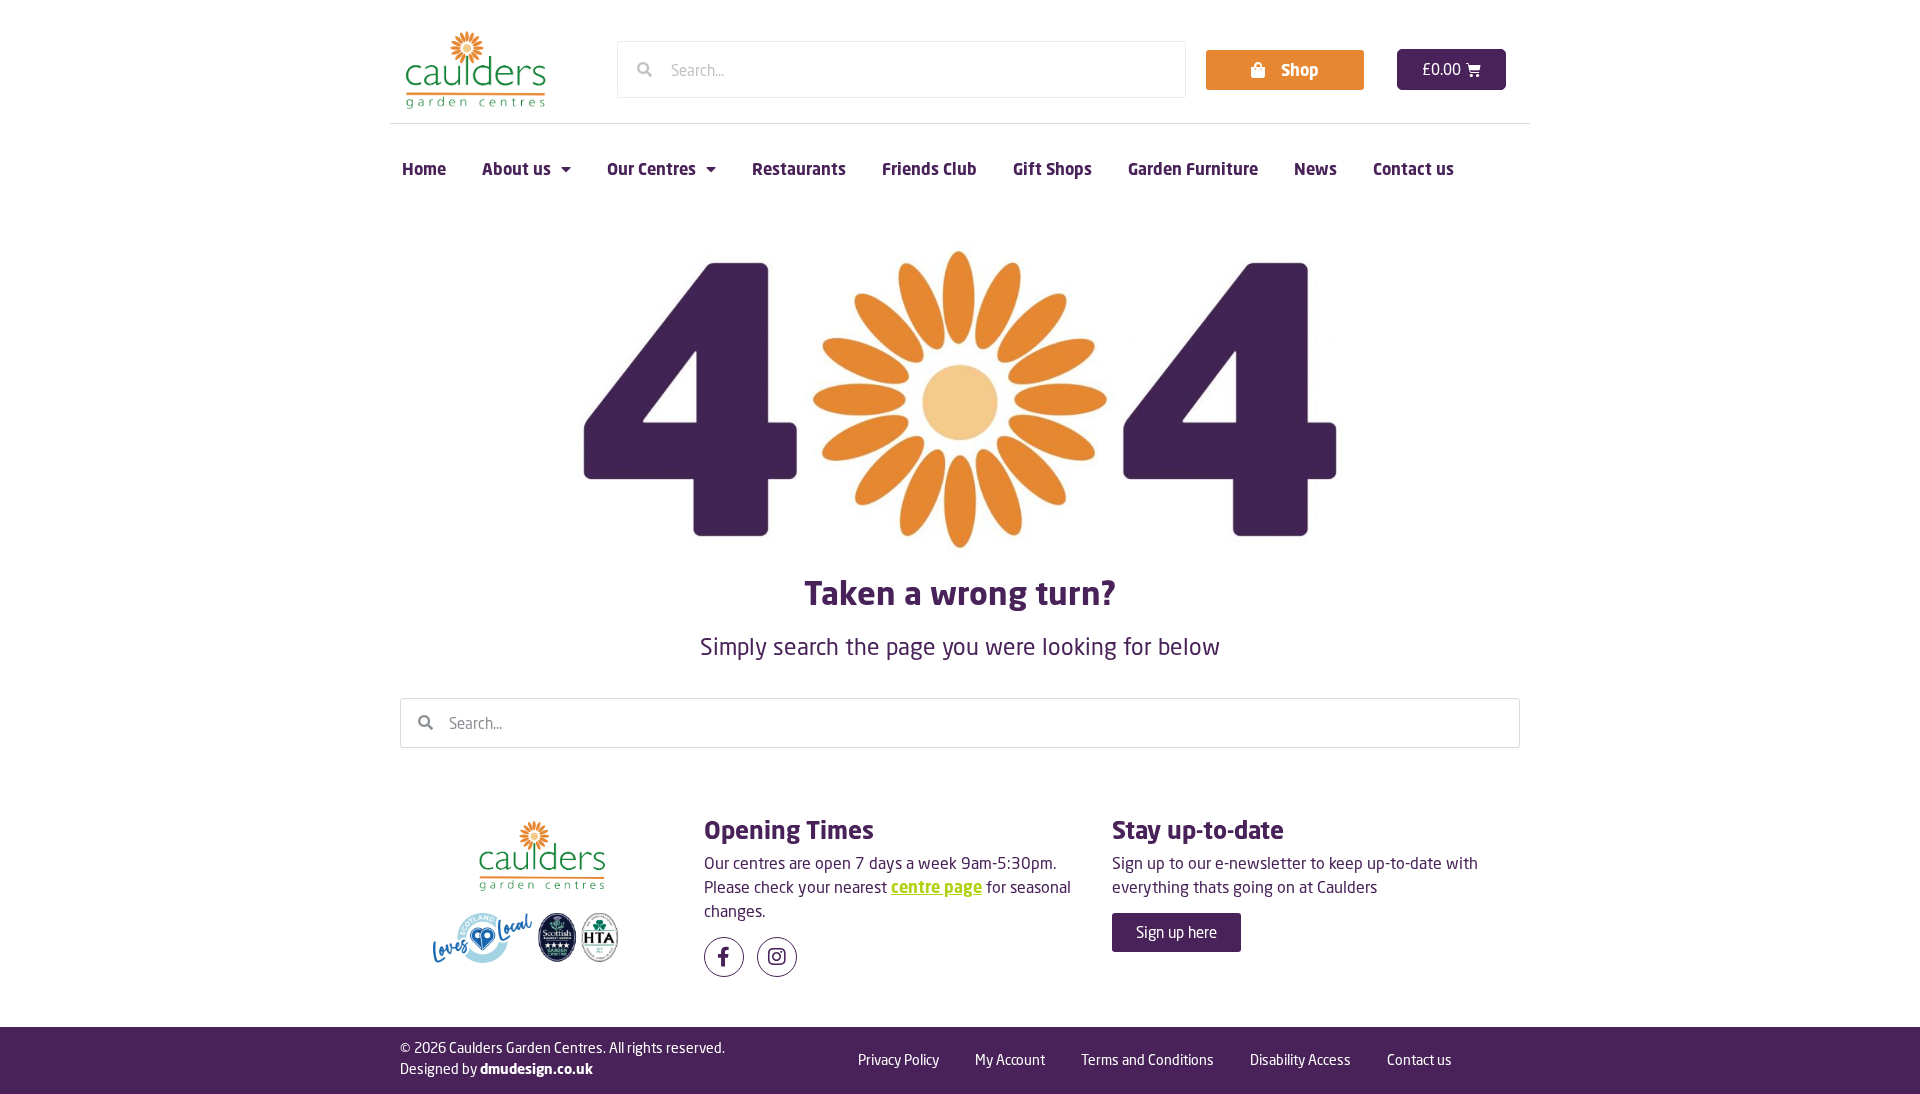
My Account (1010, 1059)
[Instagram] (777, 957)
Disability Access (1300, 1059)
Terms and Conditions (1147, 1059)
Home (424, 169)
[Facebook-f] (724, 957)
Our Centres (651, 169)
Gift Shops (1052, 169)
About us (516, 169)
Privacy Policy (898, 1059)
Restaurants (799, 169)
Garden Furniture (1193, 169)
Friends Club (929, 169)
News (1315, 169)
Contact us (1413, 169)
